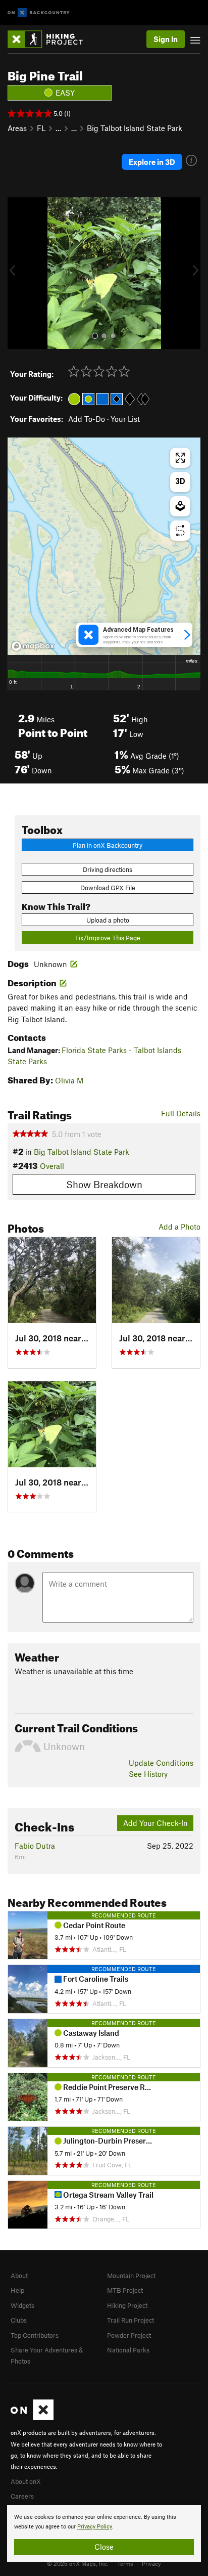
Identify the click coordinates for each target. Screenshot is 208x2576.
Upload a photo (108, 920)
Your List (125, 419)
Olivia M (69, 1080)
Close (104, 2547)
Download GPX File (108, 888)
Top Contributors (35, 2335)
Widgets (22, 2305)
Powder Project (129, 2335)
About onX (26, 2481)
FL (41, 128)
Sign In (166, 39)
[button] (18, 273)
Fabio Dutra (35, 1846)
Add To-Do (87, 419)
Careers (22, 2496)
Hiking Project (127, 2305)
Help (17, 2290)
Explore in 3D (152, 162)
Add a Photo (179, 1227)
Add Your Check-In (155, 1823)
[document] (104, 2534)
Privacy (151, 2563)
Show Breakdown (104, 1184)
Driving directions (108, 869)
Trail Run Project (131, 2320)
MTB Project (125, 2290)
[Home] (50, 39)
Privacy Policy (95, 2527)
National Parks (128, 2350)
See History (148, 1774)
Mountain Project (131, 2276)
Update (161, 1763)
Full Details (181, 1113)
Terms (125, 2563)
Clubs (19, 2320)
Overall (52, 1166)
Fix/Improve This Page (108, 938)
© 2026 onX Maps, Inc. (78, 2563)
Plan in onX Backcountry (108, 845)
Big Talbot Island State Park (135, 128)
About (19, 2276)
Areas (17, 128)
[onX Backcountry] (39, 13)
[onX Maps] (32, 2418)
